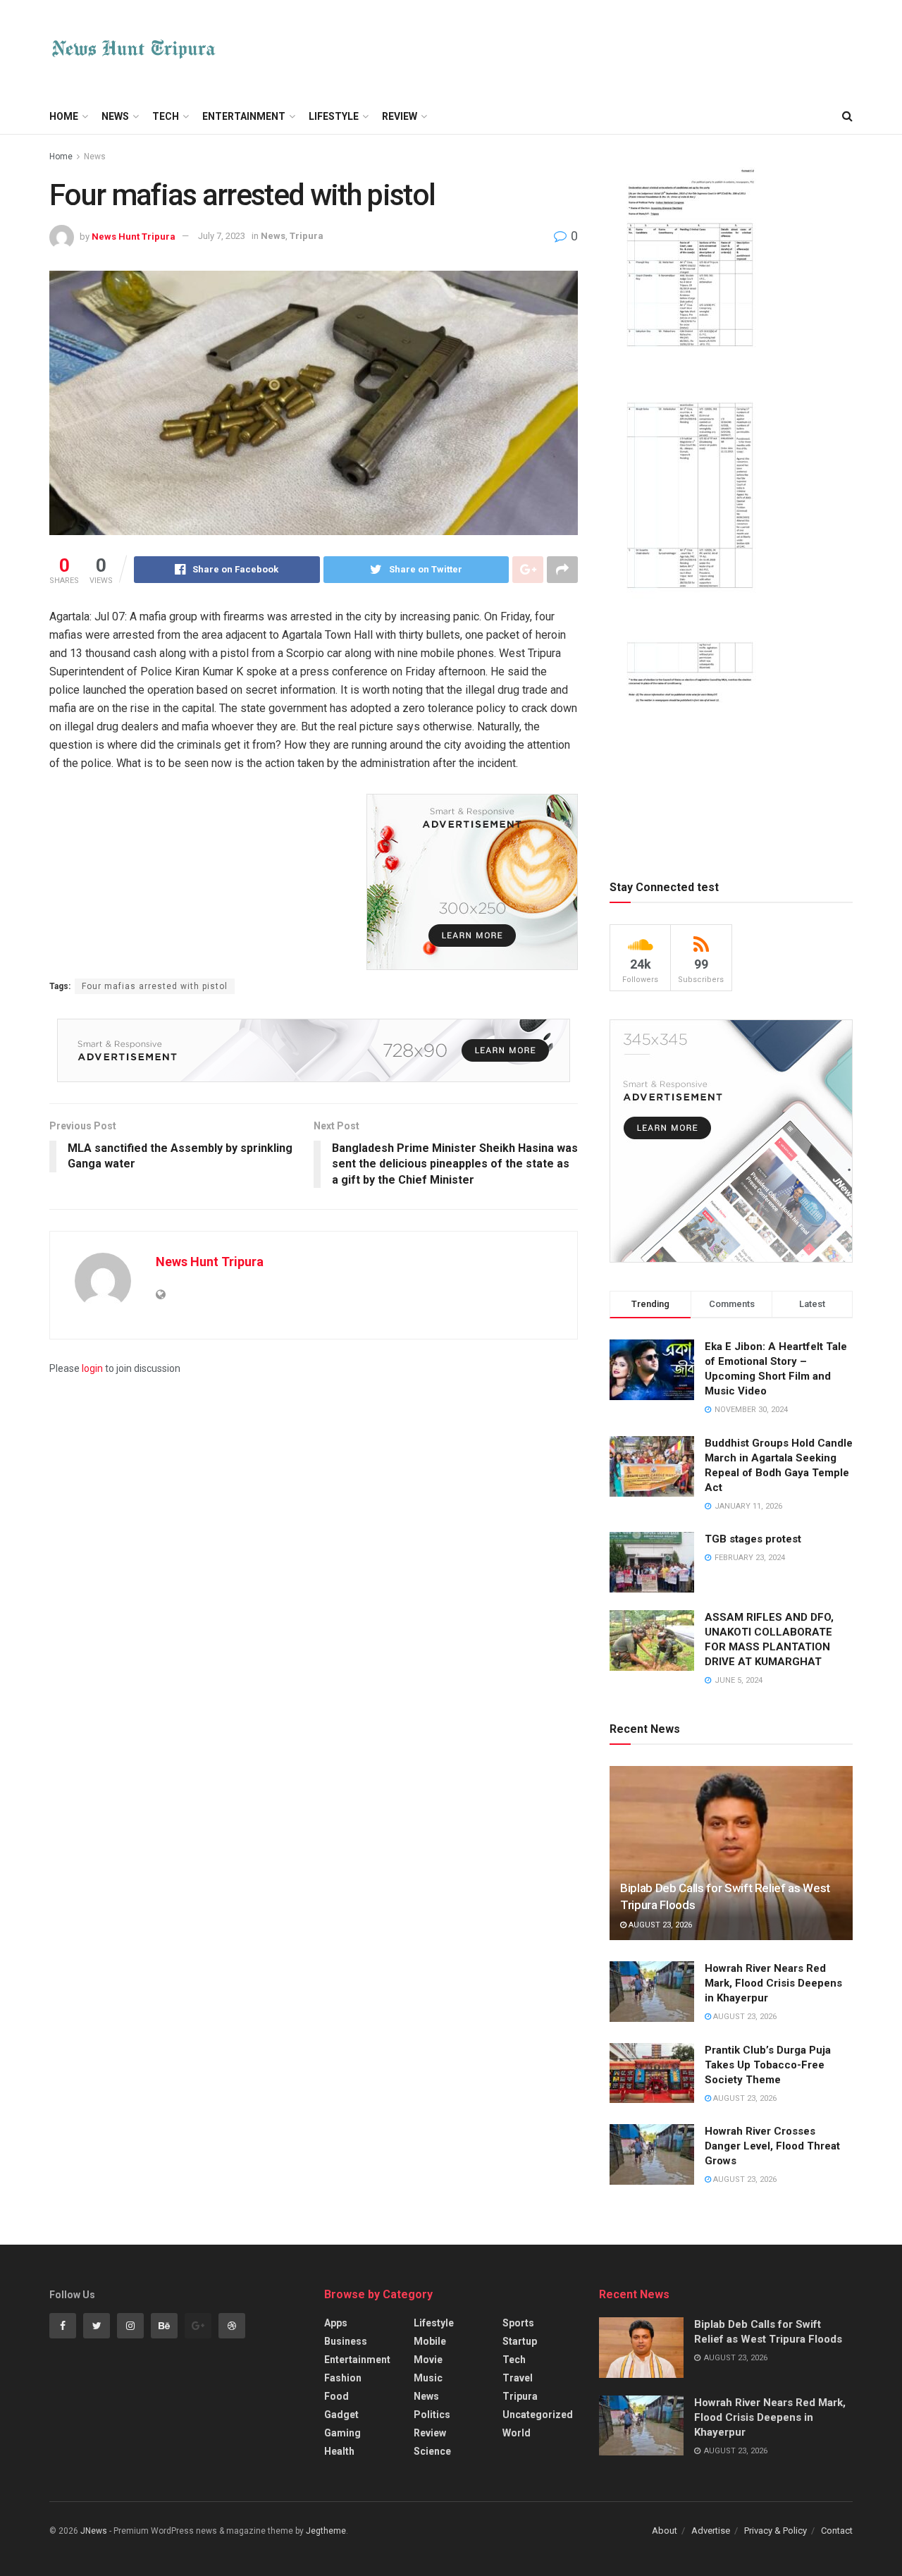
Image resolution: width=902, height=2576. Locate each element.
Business (346, 2341)
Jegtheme (326, 2531)
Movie (428, 2360)
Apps (336, 2323)
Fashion (343, 2378)
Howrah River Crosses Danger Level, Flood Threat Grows (772, 2146)
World (517, 2433)
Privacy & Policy (776, 2531)
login (92, 1368)
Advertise (711, 2531)
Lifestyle (334, 116)
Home (64, 116)
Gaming (342, 2433)
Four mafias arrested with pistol (155, 986)
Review (400, 116)
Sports (518, 2323)
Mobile (430, 2341)
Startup (520, 2341)
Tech (166, 116)
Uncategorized (538, 2415)
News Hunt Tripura (134, 236)
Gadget (341, 2415)
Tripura (307, 236)
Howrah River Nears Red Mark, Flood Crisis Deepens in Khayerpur (773, 1983)
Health (339, 2451)
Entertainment (244, 116)
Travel (518, 2378)
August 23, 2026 (659, 1925)
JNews (94, 2531)
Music (428, 2378)
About (665, 2531)
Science (432, 2451)
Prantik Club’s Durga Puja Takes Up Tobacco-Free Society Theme (768, 2065)
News (115, 116)
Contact (837, 2531)
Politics (432, 2415)
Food (336, 2396)
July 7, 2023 (222, 236)
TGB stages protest (753, 1539)
